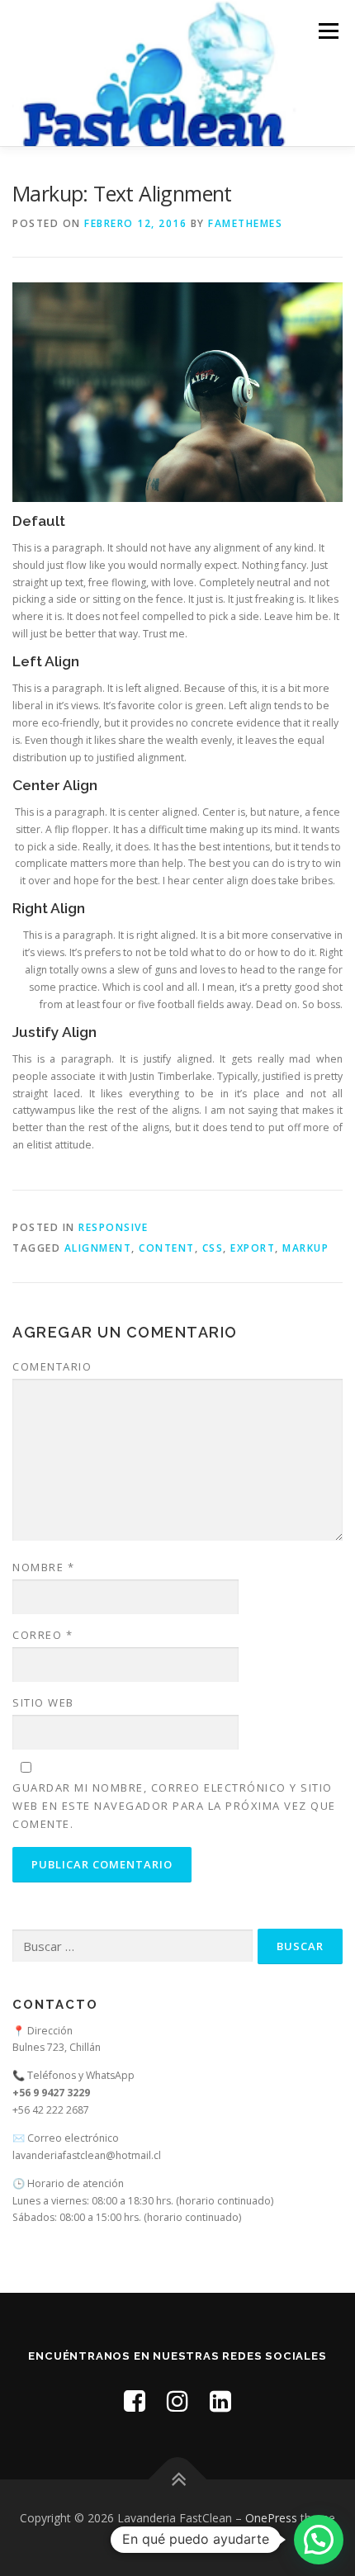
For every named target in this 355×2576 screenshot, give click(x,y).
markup (305, 1248)
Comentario (52, 1366)
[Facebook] (135, 2401)
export (253, 1248)
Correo (43, 1635)
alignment (98, 1248)
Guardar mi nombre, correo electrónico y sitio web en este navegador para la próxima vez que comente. (174, 1806)
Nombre (43, 1567)
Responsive (113, 1227)
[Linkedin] (220, 2401)
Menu (327, 31)
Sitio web (43, 1702)
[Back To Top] (178, 2479)
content (167, 1248)
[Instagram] (177, 2401)
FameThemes (245, 223)
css (213, 1248)
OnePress (271, 2518)
